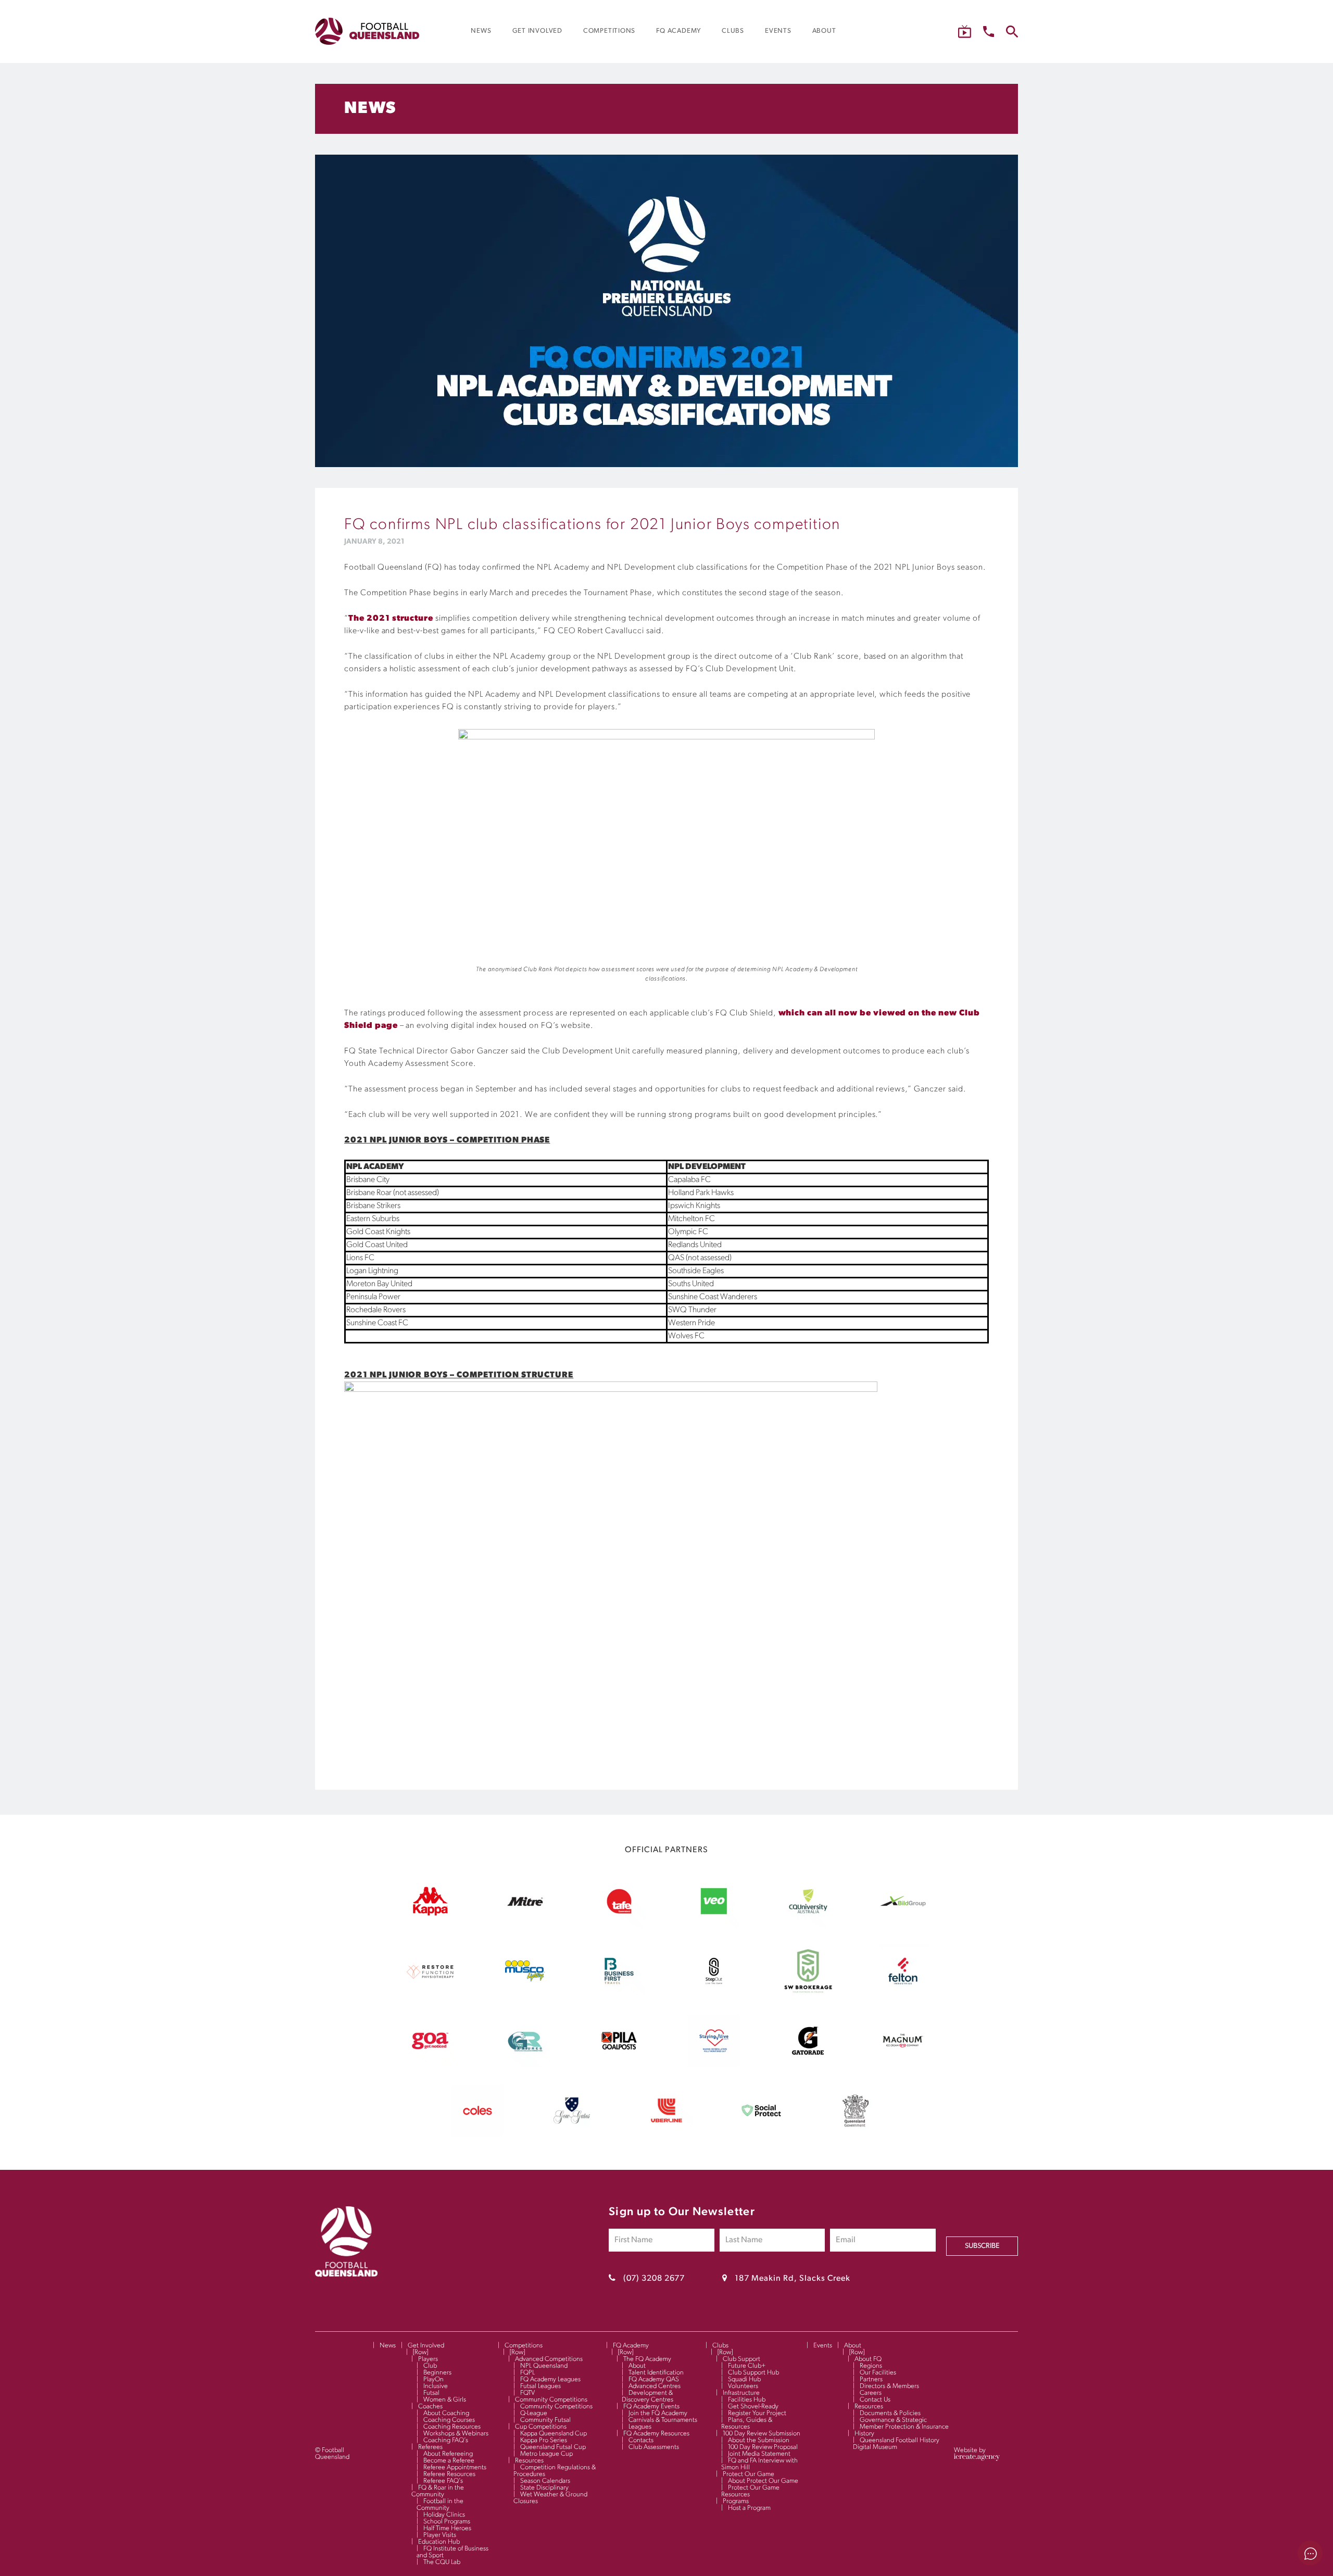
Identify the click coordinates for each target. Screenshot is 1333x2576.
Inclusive (436, 2386)
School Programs (447, 2522)
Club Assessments (654, 2447)
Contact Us (875, 2400)
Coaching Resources (452, 2427)
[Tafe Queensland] (619, 1925)
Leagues (640, 2427)
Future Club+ (747, 2366)
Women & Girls (445, 2400)
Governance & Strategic (893, 2420)
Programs (736, 2501)
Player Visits (440, 2535)
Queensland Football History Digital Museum (896, 2444)
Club (430, 2366)
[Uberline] (666, 2134)
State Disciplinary (544, 2488)
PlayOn (433, 2379)
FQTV (527, 2393)
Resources (529, 2461)
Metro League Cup (546, 2454)
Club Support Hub (753, 2373)
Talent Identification (656, 2373)
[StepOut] (714, 1995)
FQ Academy (631, 2346)
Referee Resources (449, 2474)
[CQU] (808, 1925)
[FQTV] (965, 32)
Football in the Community (440, 2505)
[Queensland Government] (856, 2134)
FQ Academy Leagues (550, 2379)
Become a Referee (449, 2461)
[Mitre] (525, 1925)
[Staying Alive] (714, 2065)
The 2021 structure (391, 619)
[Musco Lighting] (525, 1995)
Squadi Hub (744, 2379)
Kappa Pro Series (544, 2440)
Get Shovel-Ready (753, 2407)
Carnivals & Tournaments (663, 2420)
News (388, 2346)
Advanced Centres (655, 2386)
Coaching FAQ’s (446, 2440)
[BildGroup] (903, 1925)
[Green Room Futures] (525, 2065)
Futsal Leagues (540, 2386)
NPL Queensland (544, 2366)
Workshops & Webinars (456, 2434)
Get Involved (426, 2346)
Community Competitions (551, 2400)
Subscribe (982, 2246)
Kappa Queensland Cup (554, 2434)
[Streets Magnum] (903, 2065)
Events (823, 2346)
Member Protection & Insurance (904, 2427)
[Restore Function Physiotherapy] (430, 1995)
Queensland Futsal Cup (553, 2447)
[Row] (420, 2352)
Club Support (741, 2359)
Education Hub (439, 2542)
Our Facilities (878, 2373)
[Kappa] (430, 1914)
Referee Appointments (455, 2467)
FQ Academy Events (651, 2407)
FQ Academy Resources (656, 2434)
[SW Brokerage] (808, 1995)
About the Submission (759, 2440)
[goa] (430, 2065)
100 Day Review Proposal (763, 2447)
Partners (871, 2379)
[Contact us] (989, 32)
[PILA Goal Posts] (619, 2065)
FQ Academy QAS (654, 2379)
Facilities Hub (747, 2400)
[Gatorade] (808, 2065)
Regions (871, 2366)
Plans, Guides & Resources (747, 2423)
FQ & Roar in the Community (438, 2491)
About (637, 2366)
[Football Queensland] (367, 31)
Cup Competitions (541, 2427)
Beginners (437, 2373)
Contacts (641, 2440)
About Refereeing (448, 2454)
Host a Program (749, 2508)
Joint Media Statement (759, 2454)
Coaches (430, 2407)
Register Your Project (757, 2413)
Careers (871, 2393)
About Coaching (446, 2413)
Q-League (534, 2413)
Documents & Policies (890, 2413)
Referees (430, 2447)
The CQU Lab (442, 2562)
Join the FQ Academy (658, 2413)
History (864, 2434)
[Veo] (714, 1925)
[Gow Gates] (572, 2134)
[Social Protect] (761, 2134)
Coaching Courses (449, 2420)
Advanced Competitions (549, 2359)
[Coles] (477, 2134)
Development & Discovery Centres (647, 2396)
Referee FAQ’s (443, 2481)
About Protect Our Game (763, 2481)
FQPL (527, 2373)
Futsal (431, 2393)
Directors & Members (889, 2386)
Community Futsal (545, 2420)
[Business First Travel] (619, 1995)
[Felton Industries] (903, 1995)
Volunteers (743, 2386)
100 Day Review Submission (762, 2434)
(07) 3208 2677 (654, 2279)
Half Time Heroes (447, 2528)
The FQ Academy (647, 2359)
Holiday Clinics (444, 2515)
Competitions (524, 2346)
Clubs (720, 2346)
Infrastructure (741, 2393)
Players (428, 2359)
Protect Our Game (749, 2474)
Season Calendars (545, 2481)
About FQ (868, 2359)
